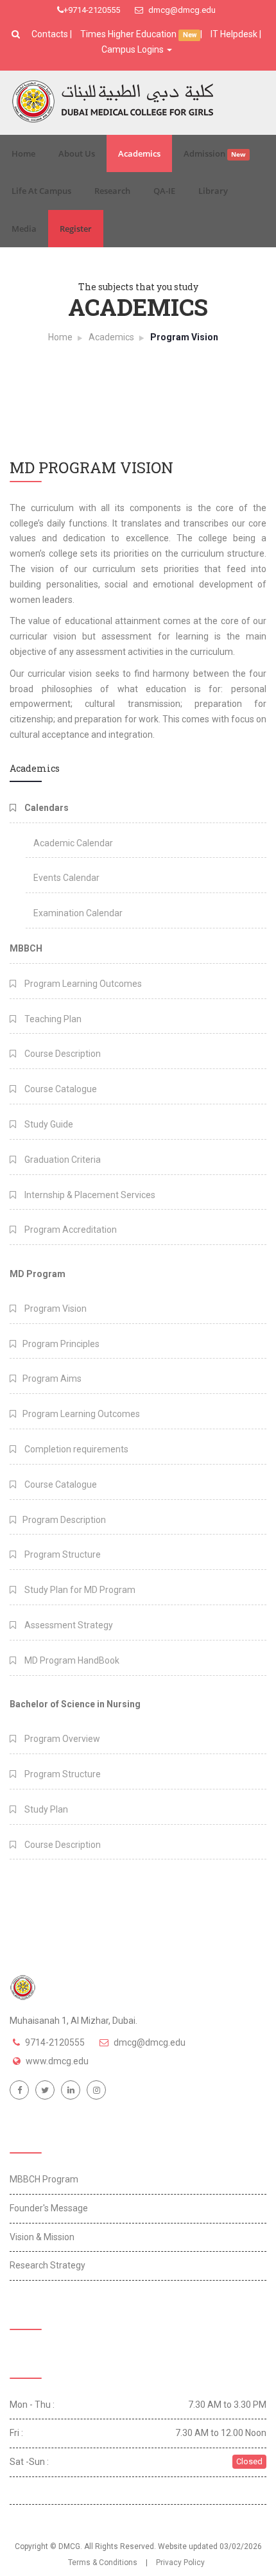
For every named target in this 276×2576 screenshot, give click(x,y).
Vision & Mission (42, 2237)
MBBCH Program (44, 2179)
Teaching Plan (52, 1019)
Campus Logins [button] (134, 49)
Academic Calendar (73, 843)
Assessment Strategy (68, 1625)
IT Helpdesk (234, 34)
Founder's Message (49, 2208)
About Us (77, 153)
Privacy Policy (180, 2563)
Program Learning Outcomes (82, 984)
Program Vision (55, 1309)
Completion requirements (75, 1449)
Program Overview (61, 1739)
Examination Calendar (78, 913)
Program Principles (61, 1344)
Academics (139, 153)
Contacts (51, 34)
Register (76, 229)
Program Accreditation (70, 1230)
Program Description (64, 1520)
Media (24, 229)
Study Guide (48, 1124)
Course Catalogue (60, 1089)
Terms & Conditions (103, 2563)
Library (213, 191)
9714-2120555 (55, 2042)
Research (112, 191)
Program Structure (62, 1554)
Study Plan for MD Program (79, 1590)
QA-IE (164, 191)
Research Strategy (47, 2265)
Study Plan (45, 1809)
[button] (17, 34)
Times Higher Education (129, 34)
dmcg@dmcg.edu (181, 10)
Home (23, 153)
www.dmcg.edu (57, 2061)
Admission (215, 153)
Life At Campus (41, 191)
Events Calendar (66, 878)
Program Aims (52, 1379)
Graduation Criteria (62, 1160)
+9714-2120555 (92, 10)
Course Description (62, 1054)
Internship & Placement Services (89, 1195)
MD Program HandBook (71, 1660)
